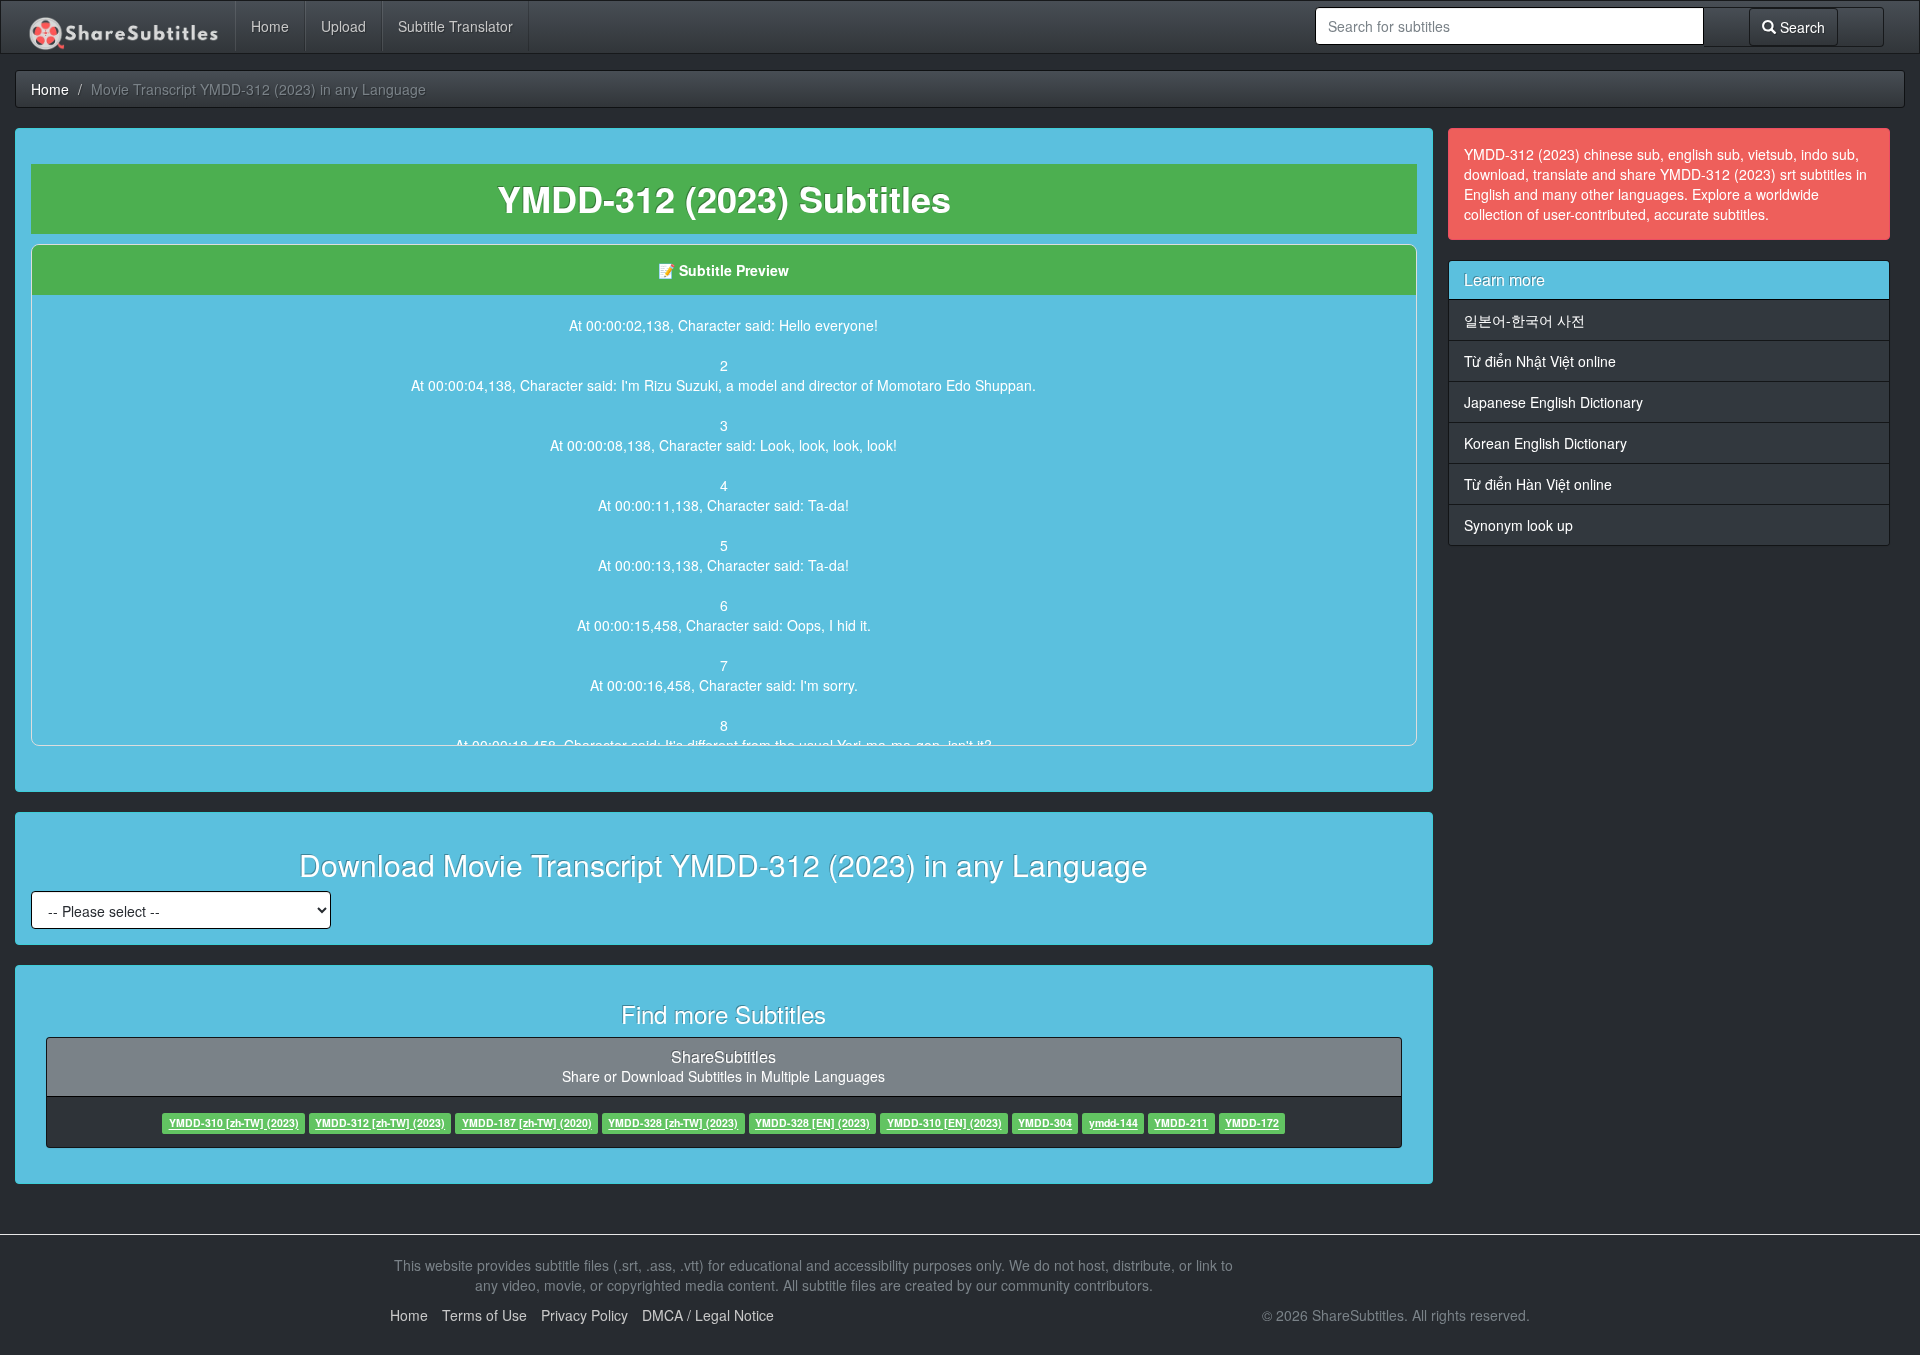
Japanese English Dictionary (1553, 402)
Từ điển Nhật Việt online (1540, 361)
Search (1800, 27)
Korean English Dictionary (1545, 443)
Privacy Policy (584, 1315)
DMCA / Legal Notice (708, 1315)
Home (270, 26)
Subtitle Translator (455, 26)
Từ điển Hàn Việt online (1538, 484)
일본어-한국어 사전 (1524, 320)
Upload (343, 26)
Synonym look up (1518, 525)
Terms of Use (484, 1315)
